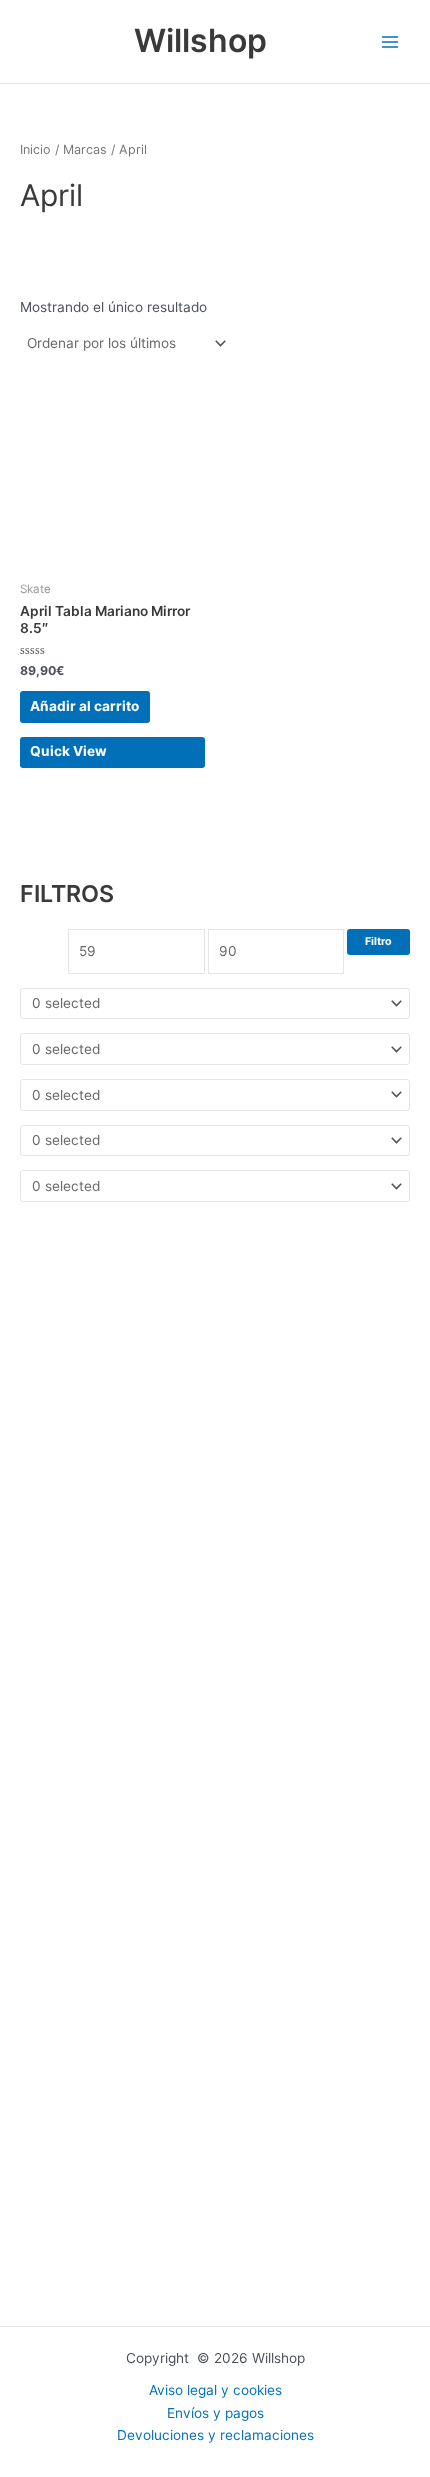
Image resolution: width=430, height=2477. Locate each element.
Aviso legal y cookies (215, 2390)
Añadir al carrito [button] (84, 706)
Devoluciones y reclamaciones (215, 2435)
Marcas (85, 149)
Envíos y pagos (215, 2413)
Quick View (68, 751)
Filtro (378, 941)
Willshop (200, 40)
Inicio (35, 149)
